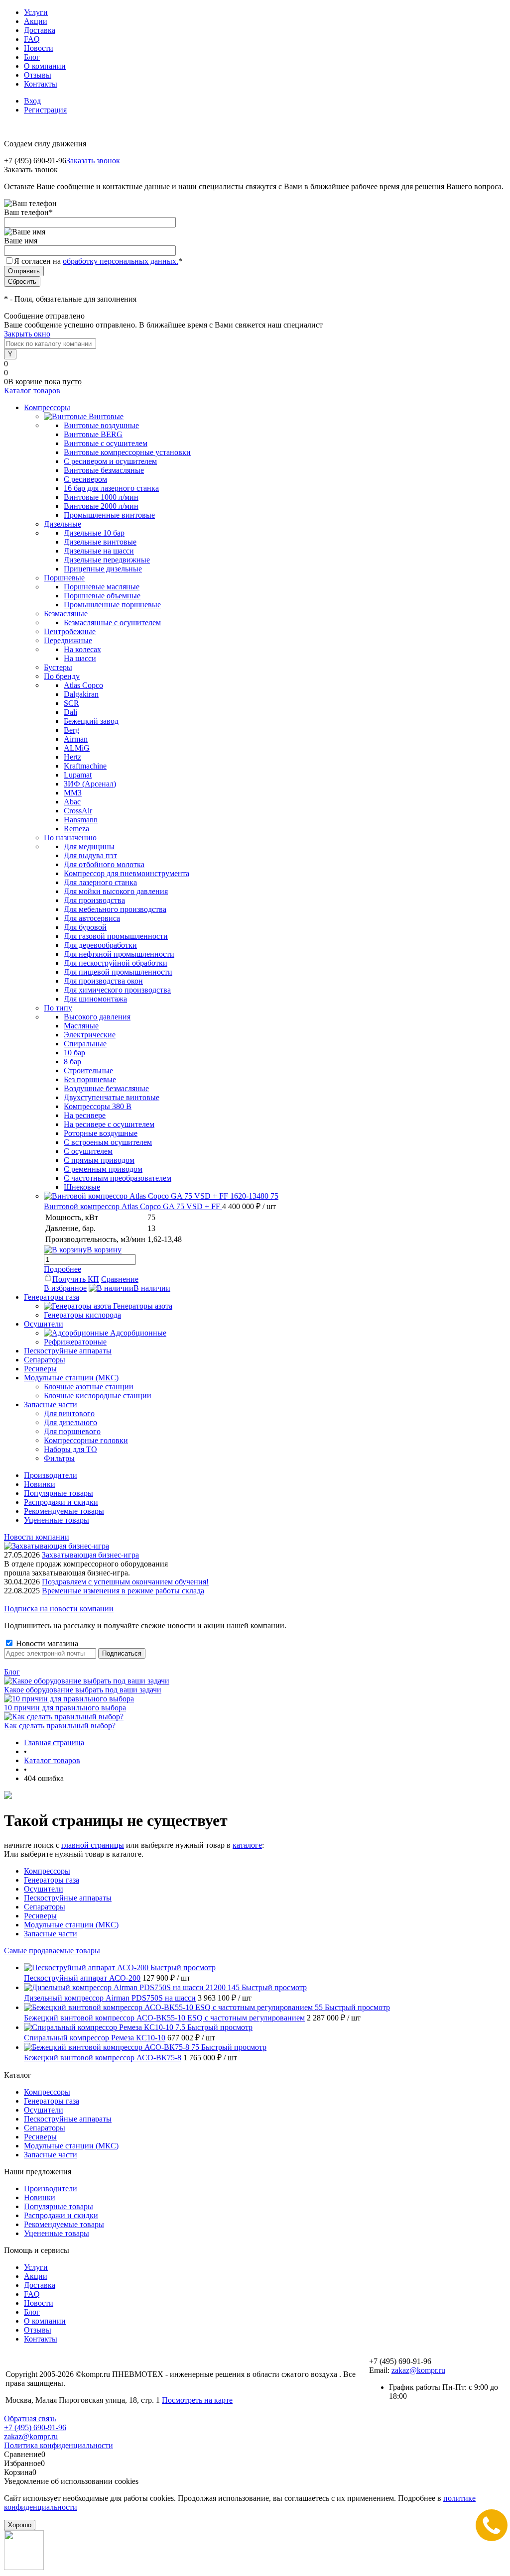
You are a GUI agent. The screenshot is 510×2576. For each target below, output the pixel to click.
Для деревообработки (100, 945)
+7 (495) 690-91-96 (35, 2427)
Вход (32, 101)
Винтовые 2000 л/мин (101, 506)
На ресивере (85, 1115)
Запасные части (51, 1934)
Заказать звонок (93, 161)
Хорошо (20, 2525)
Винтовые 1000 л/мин (101, 497)
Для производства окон (103, 981)
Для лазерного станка (100, 882)
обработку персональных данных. (121, 261)
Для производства (94, 900)
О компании (45, 66)
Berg (71, 730)
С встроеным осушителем (108, 1142)
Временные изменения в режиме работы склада (123, 1591)
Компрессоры (47, 1871)
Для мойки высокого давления (116, 891)
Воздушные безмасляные (106, 1088)
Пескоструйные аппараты (68, 1898)
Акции (36, 21)
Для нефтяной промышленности (119, 954)
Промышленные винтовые (109, 515)
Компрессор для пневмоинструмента (127, 873)
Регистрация (45, 110)
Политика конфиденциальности (59, 2445)
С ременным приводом (103, 1169)
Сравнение (120, 1279)
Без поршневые (90, 1079)
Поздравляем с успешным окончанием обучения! (125, 1582)
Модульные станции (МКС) (71, 1925)
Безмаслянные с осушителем (112, 622)
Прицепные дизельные (103, 569)
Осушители (44, 1889)
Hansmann (81, 820)
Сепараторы (45, 1907)
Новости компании (37, 1537)
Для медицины (89, 846)
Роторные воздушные (101, 1133)
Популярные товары (59, 1493)
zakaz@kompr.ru (418, 2370)
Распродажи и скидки (61, 1502)
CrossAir (78, 811)
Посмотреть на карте (197, 2400)
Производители (51, 1475)
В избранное (65, 1288)
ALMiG (77, 748)
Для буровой (85, 927)
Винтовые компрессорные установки (127, 452)
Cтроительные (88, 1070)
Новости (39, 48)
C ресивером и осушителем (110, 461)
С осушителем (88, 1151)
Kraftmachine (85, 766)
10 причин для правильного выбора (65, 1708)
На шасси (80, 658)
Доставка (40, 30)
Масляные (81, 1026)
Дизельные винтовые (100, 542)
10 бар (74, 1053)
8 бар (72, 1062)
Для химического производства (117, 990)
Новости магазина (46, 1643)
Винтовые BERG (93, 434)
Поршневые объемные (102, 596)
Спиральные (85, 1044)
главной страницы (93, 1845)
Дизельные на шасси (99, 551)
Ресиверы (40, 1916)
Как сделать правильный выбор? (60, 1726)
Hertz (72, 757)
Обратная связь (30, 2418)
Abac (72, 802)
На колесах (82, 649)
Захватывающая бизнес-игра (90, 1555)
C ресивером (85, 479)
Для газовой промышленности (116, 936)
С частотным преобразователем (118, 1178)
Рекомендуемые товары (64, 1511)
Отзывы (38, 75)
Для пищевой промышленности (118, 972)
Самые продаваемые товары (52, 1951)
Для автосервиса (92, 918)
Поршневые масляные (102, 587)
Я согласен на (98, 261)
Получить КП (76, 1279)
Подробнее (63, 1269)
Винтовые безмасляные (104, 470)
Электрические (90, 1035)
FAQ (32, 39)
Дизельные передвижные (107, 560)
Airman (76, 739)
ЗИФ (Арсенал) (90, 784)
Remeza (76, 829)
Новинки (40, 1484)
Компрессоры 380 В (98, 1106)
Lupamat (78, 775)
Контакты (41, 84)
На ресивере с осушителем (109, 1124)
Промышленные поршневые (112, 605)
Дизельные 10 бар (94, 533)
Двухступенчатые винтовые (112, 1097)
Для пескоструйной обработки (116, 963)
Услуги (36, 12)
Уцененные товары (57, 1520)
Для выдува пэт (90, 855)
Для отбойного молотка (104, 864)
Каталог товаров (32, 391)
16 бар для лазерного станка (111, 488)
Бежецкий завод (91, 721)
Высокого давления (97, 1017)
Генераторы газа (52, 1880)
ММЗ (73, 793)
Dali (70, 712)
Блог (32, 57)
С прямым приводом (99, 1160)
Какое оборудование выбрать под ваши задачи (83, 1690)
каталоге (247, 1845)
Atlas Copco (83, 685)
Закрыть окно (27, 334)
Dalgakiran (81, 694)
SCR (71, 703)
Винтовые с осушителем (106, 443)
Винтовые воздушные (101, 425)
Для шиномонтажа (95, 999)
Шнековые (82, 1187)
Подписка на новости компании (59, 1609)
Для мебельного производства (115, 909)
